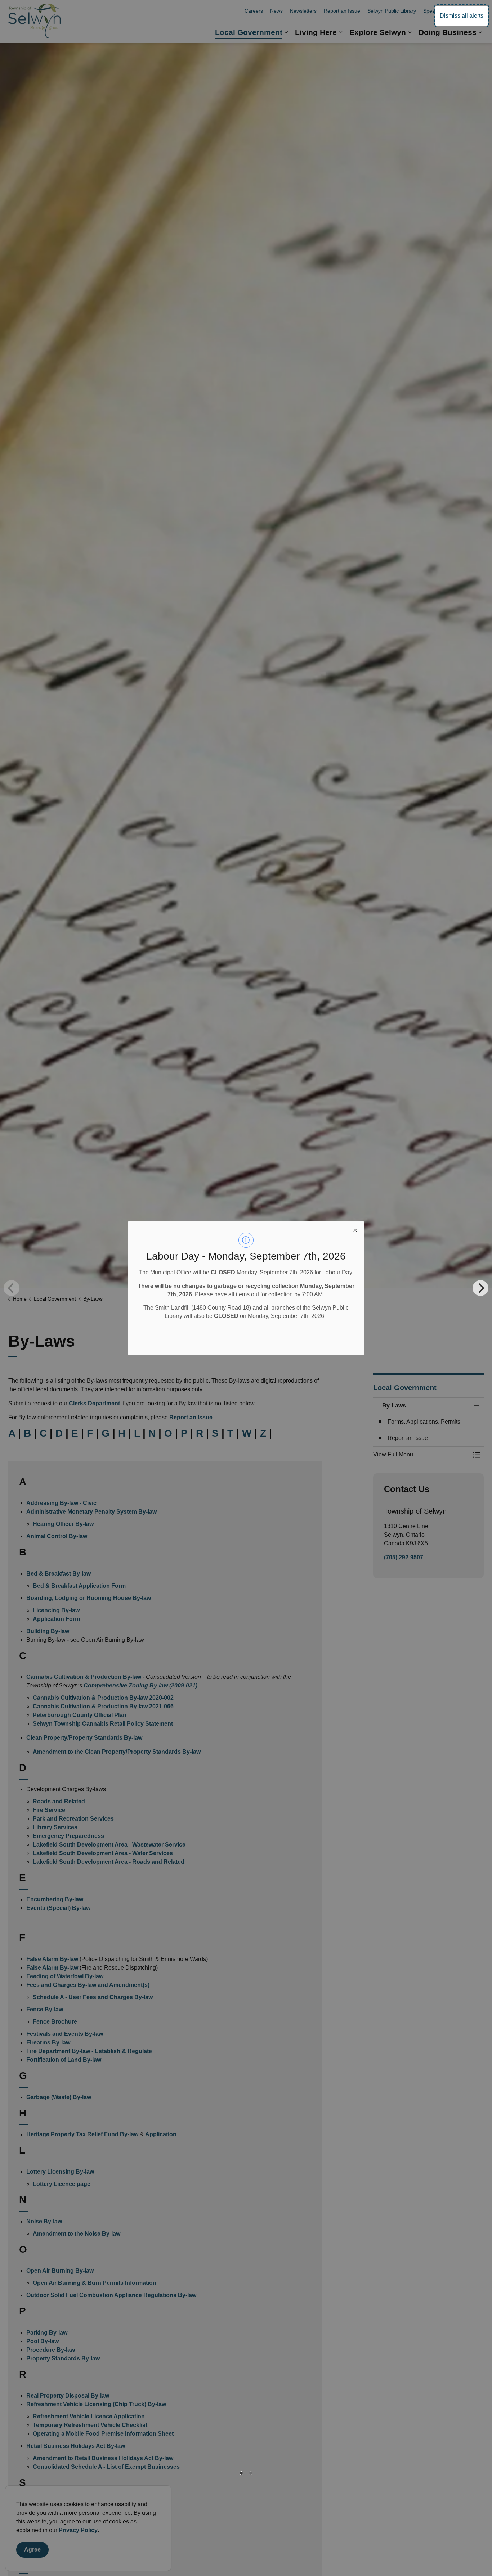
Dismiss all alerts (462, 16)
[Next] (480, 1288)
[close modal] (355, 1230)
